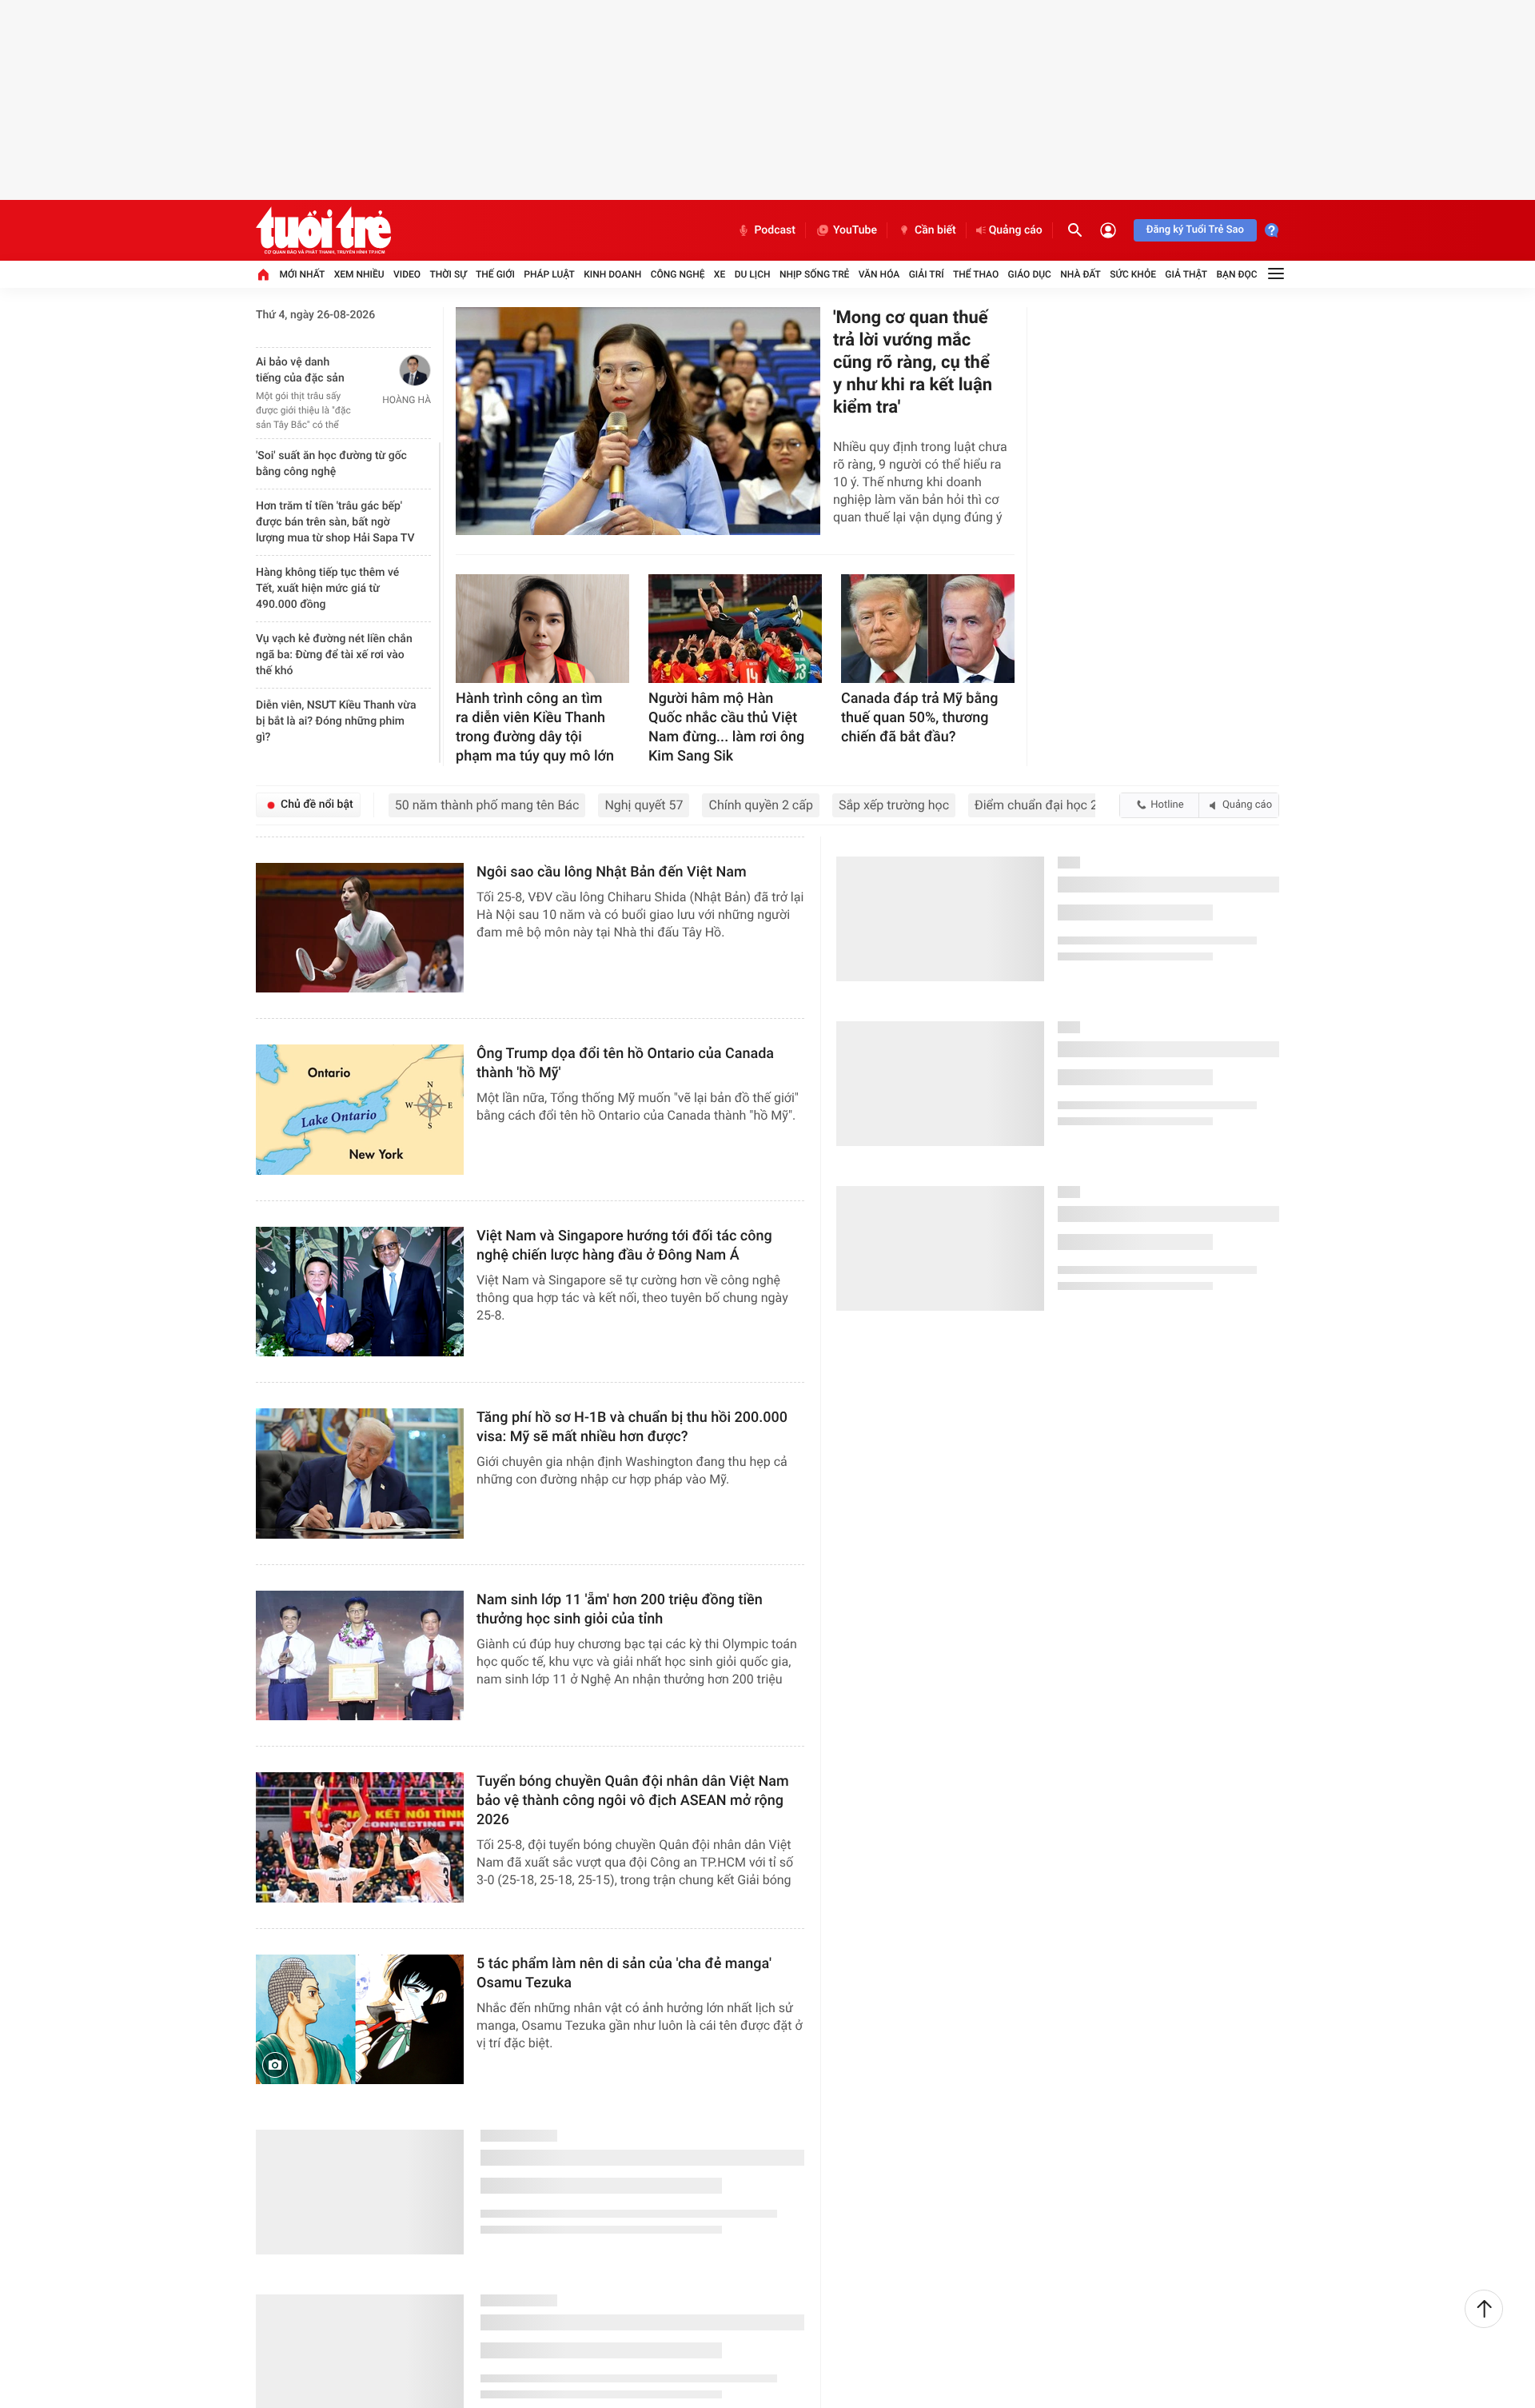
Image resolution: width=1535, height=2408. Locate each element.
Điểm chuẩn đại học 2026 (1047, 805)
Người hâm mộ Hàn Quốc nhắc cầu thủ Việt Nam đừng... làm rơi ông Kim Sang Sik (726, 727)
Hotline (1167, 805)
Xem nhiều (359, 274)
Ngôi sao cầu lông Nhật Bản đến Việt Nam (612, 872)
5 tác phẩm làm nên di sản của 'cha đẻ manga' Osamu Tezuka (624, 1973)
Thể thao (976, 274)
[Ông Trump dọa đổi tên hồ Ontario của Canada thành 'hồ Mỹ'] (360, 1110)
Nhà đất (1080, 274)
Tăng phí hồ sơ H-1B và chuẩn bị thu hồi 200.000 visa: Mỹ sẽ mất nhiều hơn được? (632, 1427)
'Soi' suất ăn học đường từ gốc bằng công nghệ (331, 453)
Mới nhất (302, 274)
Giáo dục (1030, 274)
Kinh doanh (612, 274)
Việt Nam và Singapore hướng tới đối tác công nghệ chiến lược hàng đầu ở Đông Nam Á (624, 1246)
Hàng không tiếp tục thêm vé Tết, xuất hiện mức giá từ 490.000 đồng (327, 578)
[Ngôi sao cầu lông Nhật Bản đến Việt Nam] (360, 928)
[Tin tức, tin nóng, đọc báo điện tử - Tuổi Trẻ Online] (323, 230)
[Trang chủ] (263, 274)
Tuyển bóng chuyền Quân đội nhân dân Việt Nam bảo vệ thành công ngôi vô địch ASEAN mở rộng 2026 (633, 1801)
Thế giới (495, 274)
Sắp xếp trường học (894, 805)
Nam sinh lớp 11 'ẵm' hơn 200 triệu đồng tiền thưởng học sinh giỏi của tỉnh (620, 1609)
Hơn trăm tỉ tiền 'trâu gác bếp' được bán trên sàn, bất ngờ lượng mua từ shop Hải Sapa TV (335, 512)
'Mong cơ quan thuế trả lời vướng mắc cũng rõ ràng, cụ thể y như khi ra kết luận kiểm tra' (913, 363)
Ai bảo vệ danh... (297, 362)
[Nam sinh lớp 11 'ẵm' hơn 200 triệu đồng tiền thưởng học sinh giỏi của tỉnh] (360, 1656)
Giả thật (1186, 274)
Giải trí (927, 274)
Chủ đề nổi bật (317, 805)
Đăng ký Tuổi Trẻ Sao (1195, 230)
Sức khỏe (1133, 274)
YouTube (855, 230)
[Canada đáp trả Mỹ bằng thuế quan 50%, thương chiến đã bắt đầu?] (928, 629)
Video (407, 274)
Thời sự (448, 274)
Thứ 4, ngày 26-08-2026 (315, 315)
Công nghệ (678, 274)
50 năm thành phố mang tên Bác (487, 805)
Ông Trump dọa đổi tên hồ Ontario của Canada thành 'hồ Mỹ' (625, 1063)
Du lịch (753, 274)
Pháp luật (549, 274)
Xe (720, 274)
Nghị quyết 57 (644, 805)
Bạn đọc (1237, 274)
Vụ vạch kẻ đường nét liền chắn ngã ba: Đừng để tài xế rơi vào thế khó (334, 645)
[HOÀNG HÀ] (394, 370)
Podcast (775, 230)
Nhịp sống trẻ (815, 274)
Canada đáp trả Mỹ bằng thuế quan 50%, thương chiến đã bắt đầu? (919, 718)
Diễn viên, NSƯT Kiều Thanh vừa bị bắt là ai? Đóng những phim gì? (336, 711)
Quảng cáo (1016, 230)
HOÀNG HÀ (407, 400)
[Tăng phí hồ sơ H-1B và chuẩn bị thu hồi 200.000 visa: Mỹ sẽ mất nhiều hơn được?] (360, 1474)
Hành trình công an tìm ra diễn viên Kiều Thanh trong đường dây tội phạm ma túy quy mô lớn (535, 727)
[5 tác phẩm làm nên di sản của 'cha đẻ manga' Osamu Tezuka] (360, 2020)
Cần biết (935, 230)
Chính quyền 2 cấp (760, 805)
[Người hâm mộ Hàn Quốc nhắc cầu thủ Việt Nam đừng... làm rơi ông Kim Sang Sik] (735, 629)
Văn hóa (879, 274)
